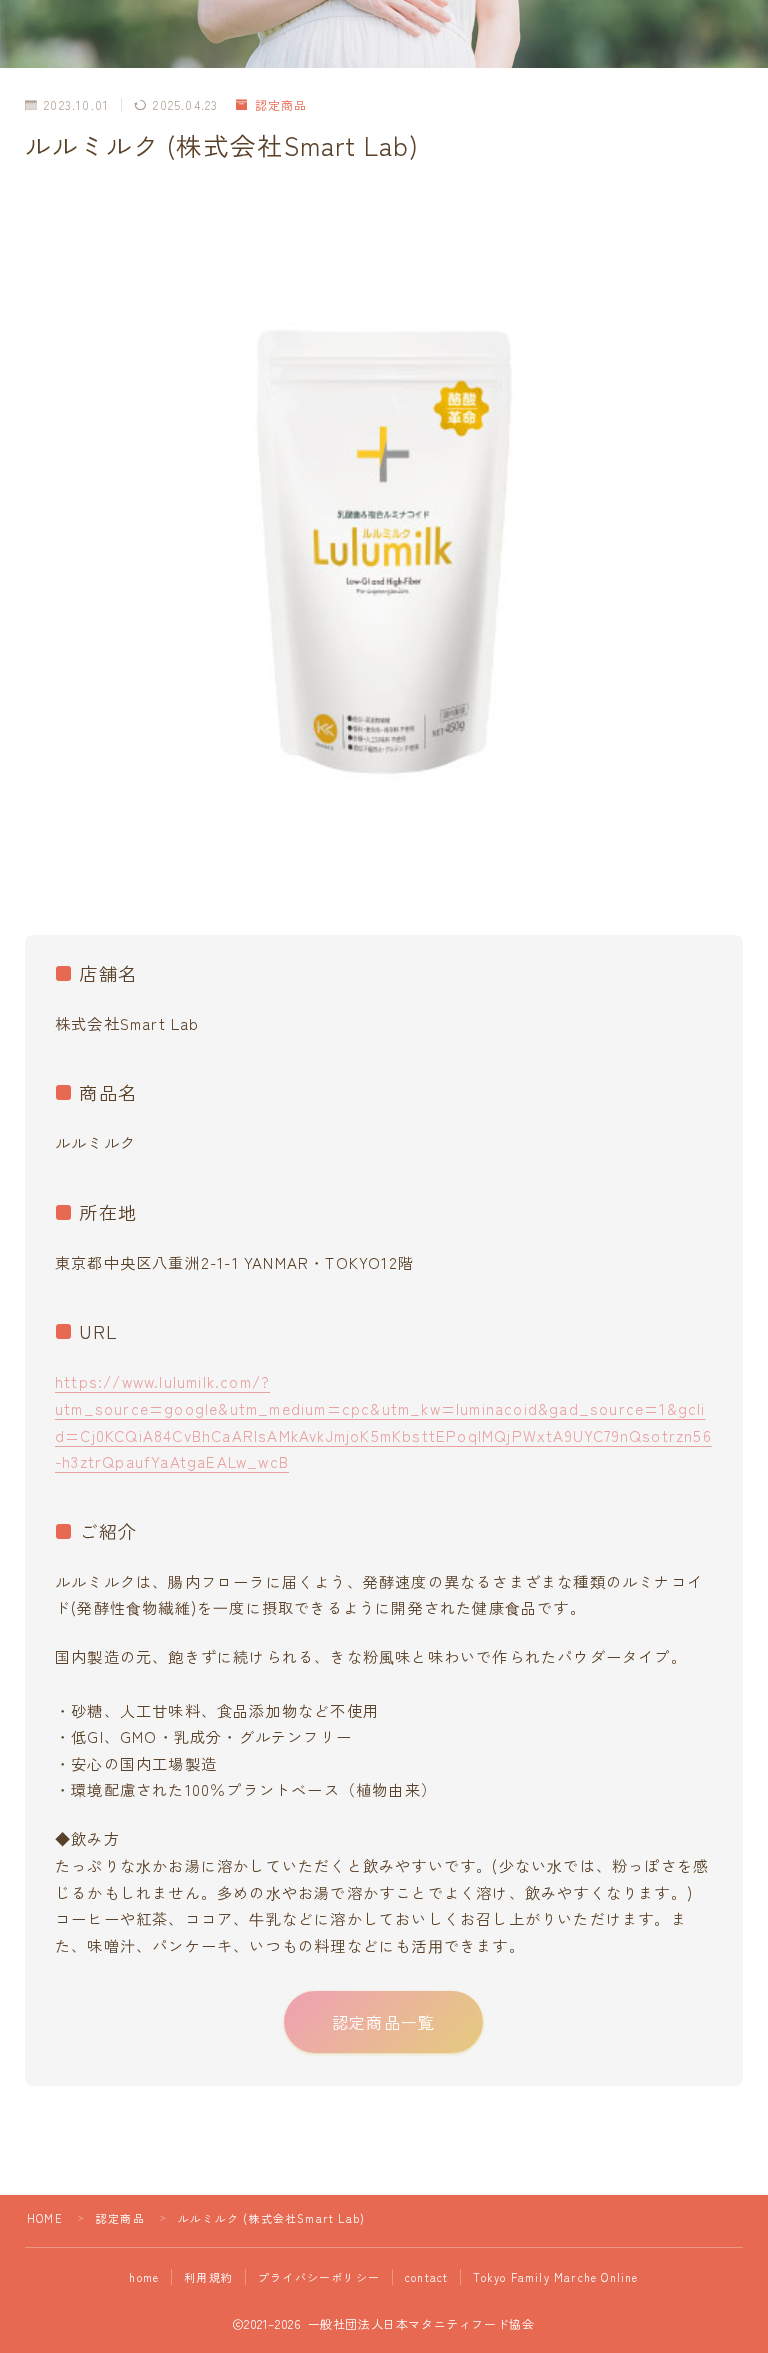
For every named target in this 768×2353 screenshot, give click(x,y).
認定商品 (281, 104)
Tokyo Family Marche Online (555, 2277)
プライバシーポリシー (319, 2277)
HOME (45, 2218)
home (144, 2277)
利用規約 (208, 2277)
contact (426, 2277)
